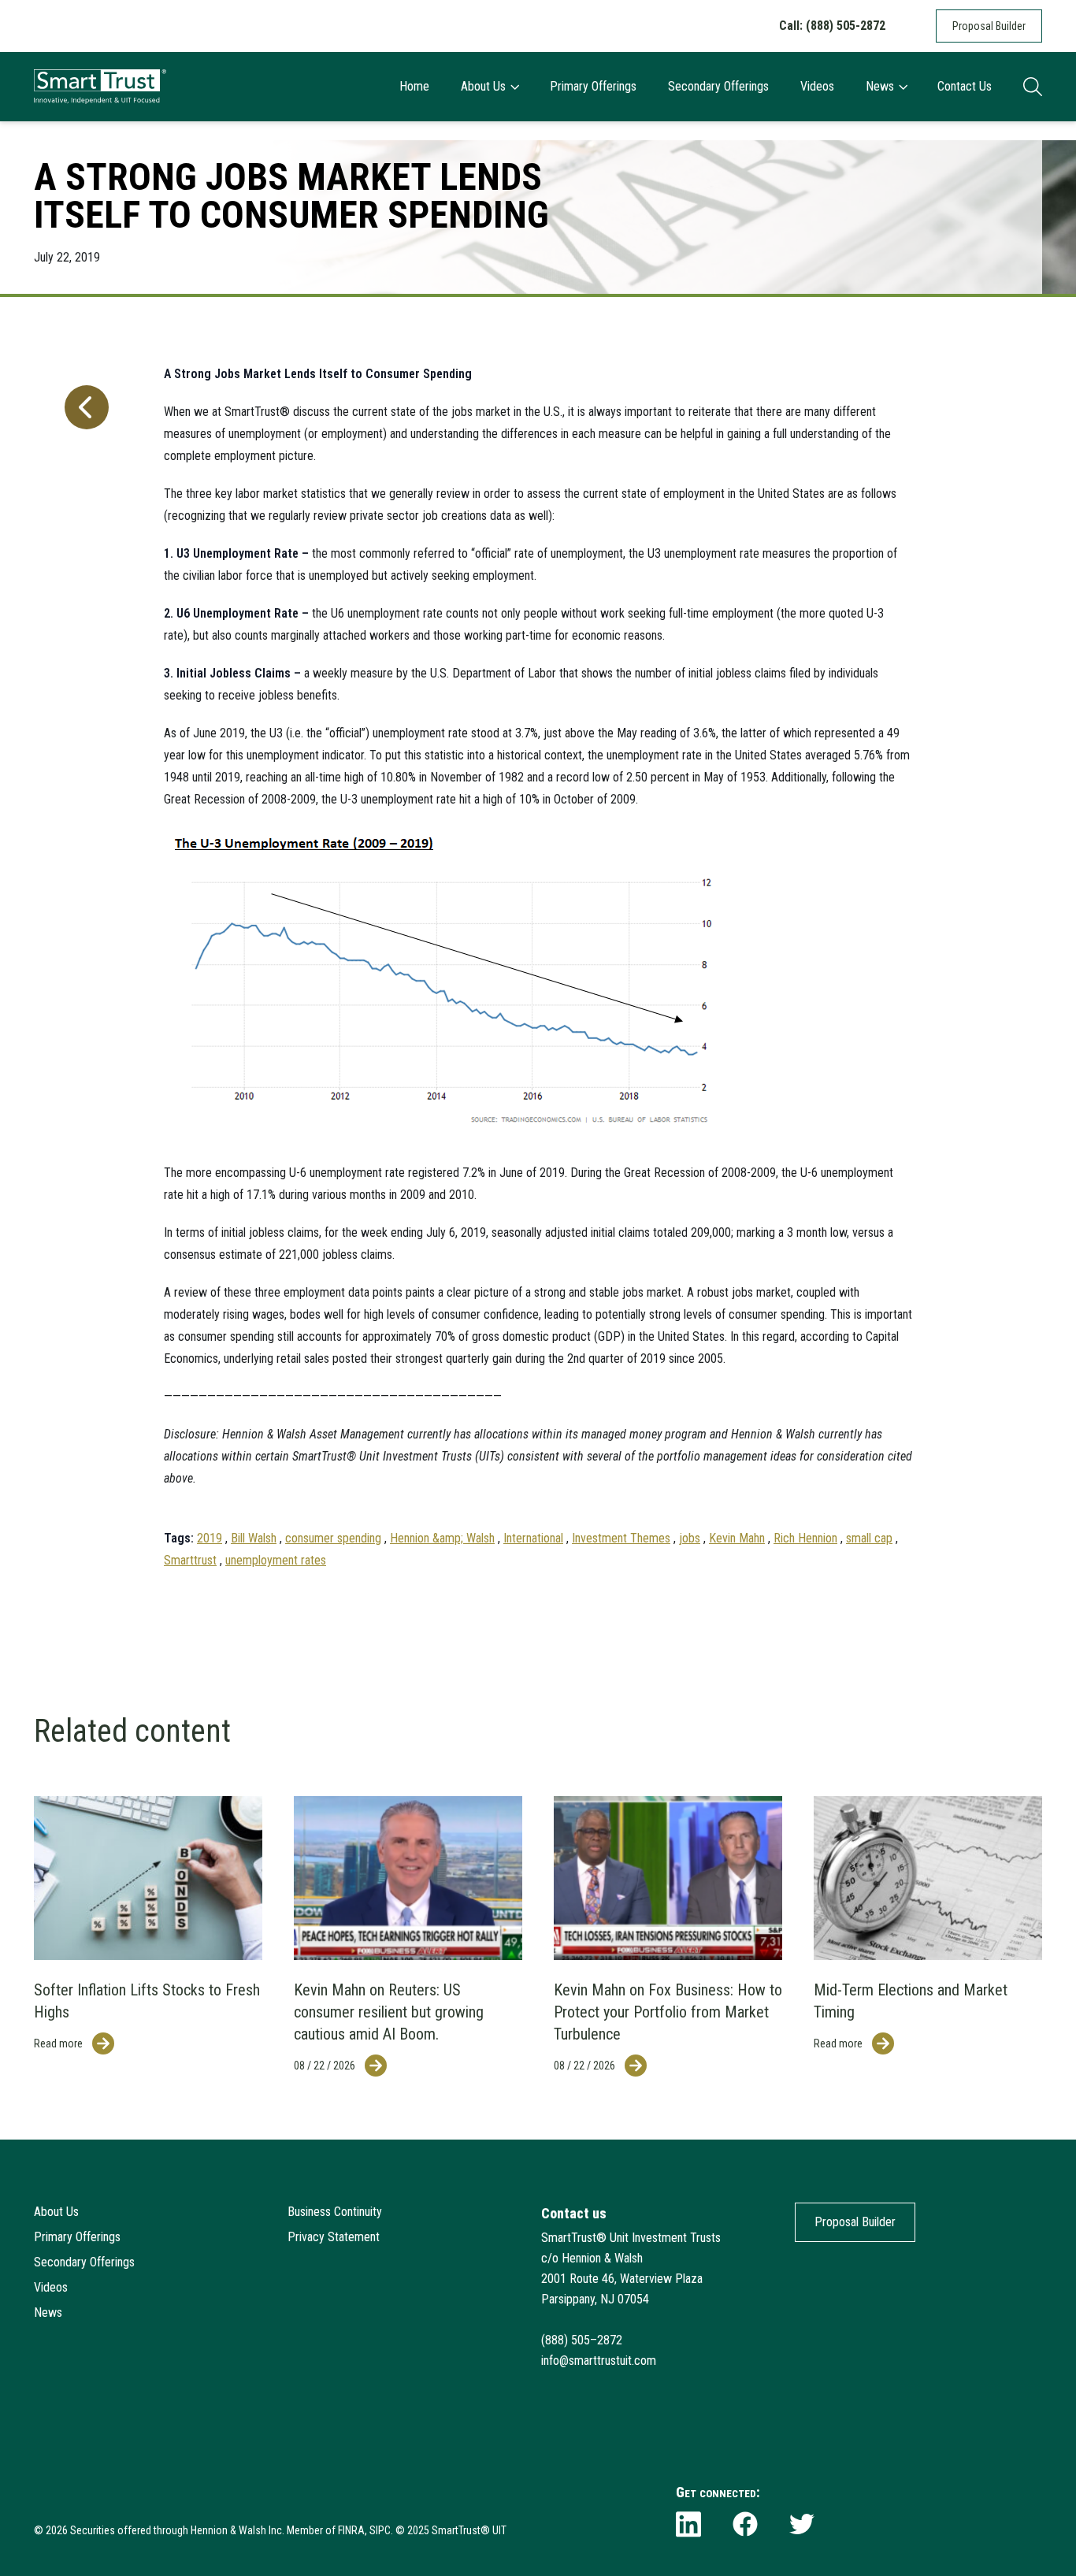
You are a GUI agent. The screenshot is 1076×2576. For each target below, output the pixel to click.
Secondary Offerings (718, 86)
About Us (483, 86)
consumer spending (333, 1538)
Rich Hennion (805, 1538)
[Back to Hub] (83, 960)
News (880, 86)
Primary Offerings (593, 86)
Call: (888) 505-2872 (832, 26)
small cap (869, 1538)
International (533, 1538)
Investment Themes (621, 1538)
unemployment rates (276, 1560)
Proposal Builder (989, 26)
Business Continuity (335, 2212)
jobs (690, 1538)
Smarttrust (190, 1560)
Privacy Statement (334, 2237)
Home (414, 86)
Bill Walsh (254, 1538)
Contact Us (965, 86)
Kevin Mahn (737, 1538)
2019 (210, 1538)
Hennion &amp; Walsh (442, 1538)
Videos (817, 86)
